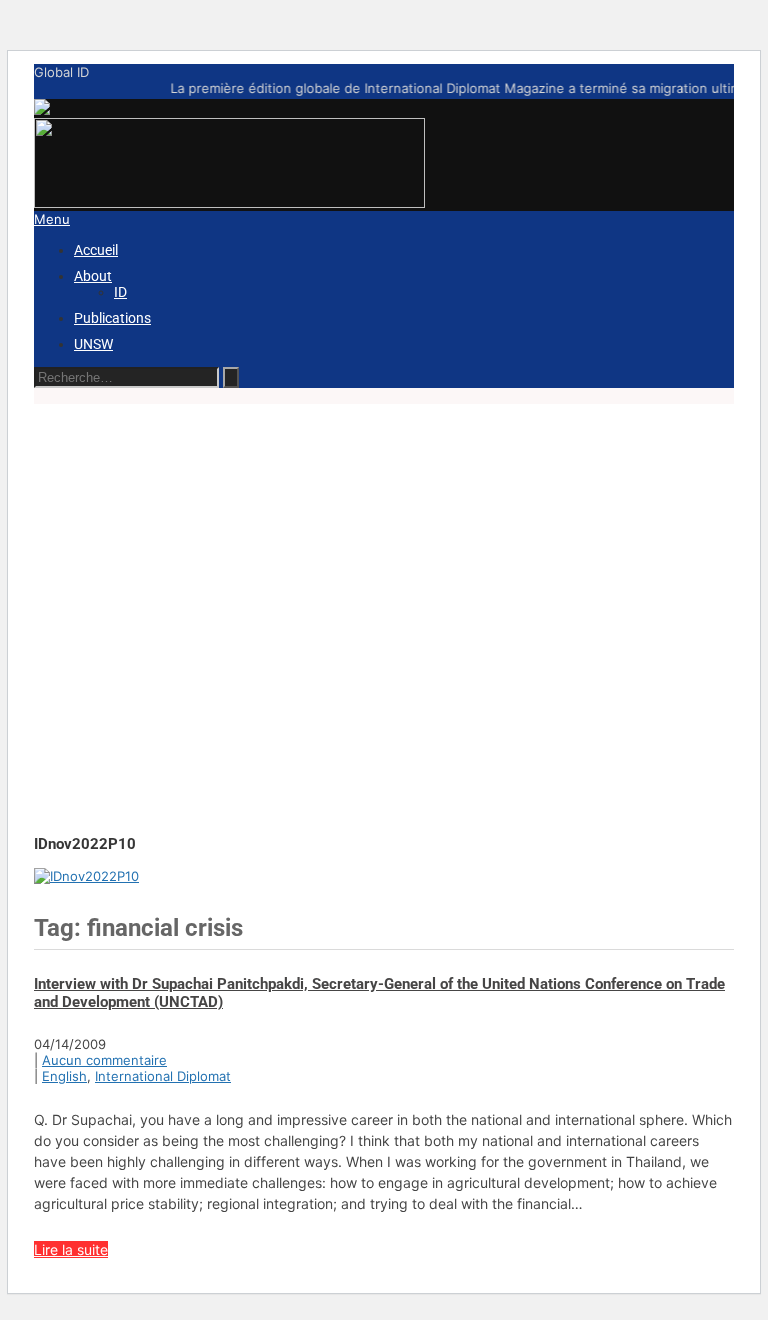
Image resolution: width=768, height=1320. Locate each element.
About (93, 276)
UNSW (93, 344)
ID (120, 292)
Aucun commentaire (104, 1060)
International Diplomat (163, 1076)
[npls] (229, 203)
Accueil (96, 250)
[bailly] (86, 876)
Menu (52, 219)
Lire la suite (71, 1249)
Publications (112, 318)
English (64, 1076)
